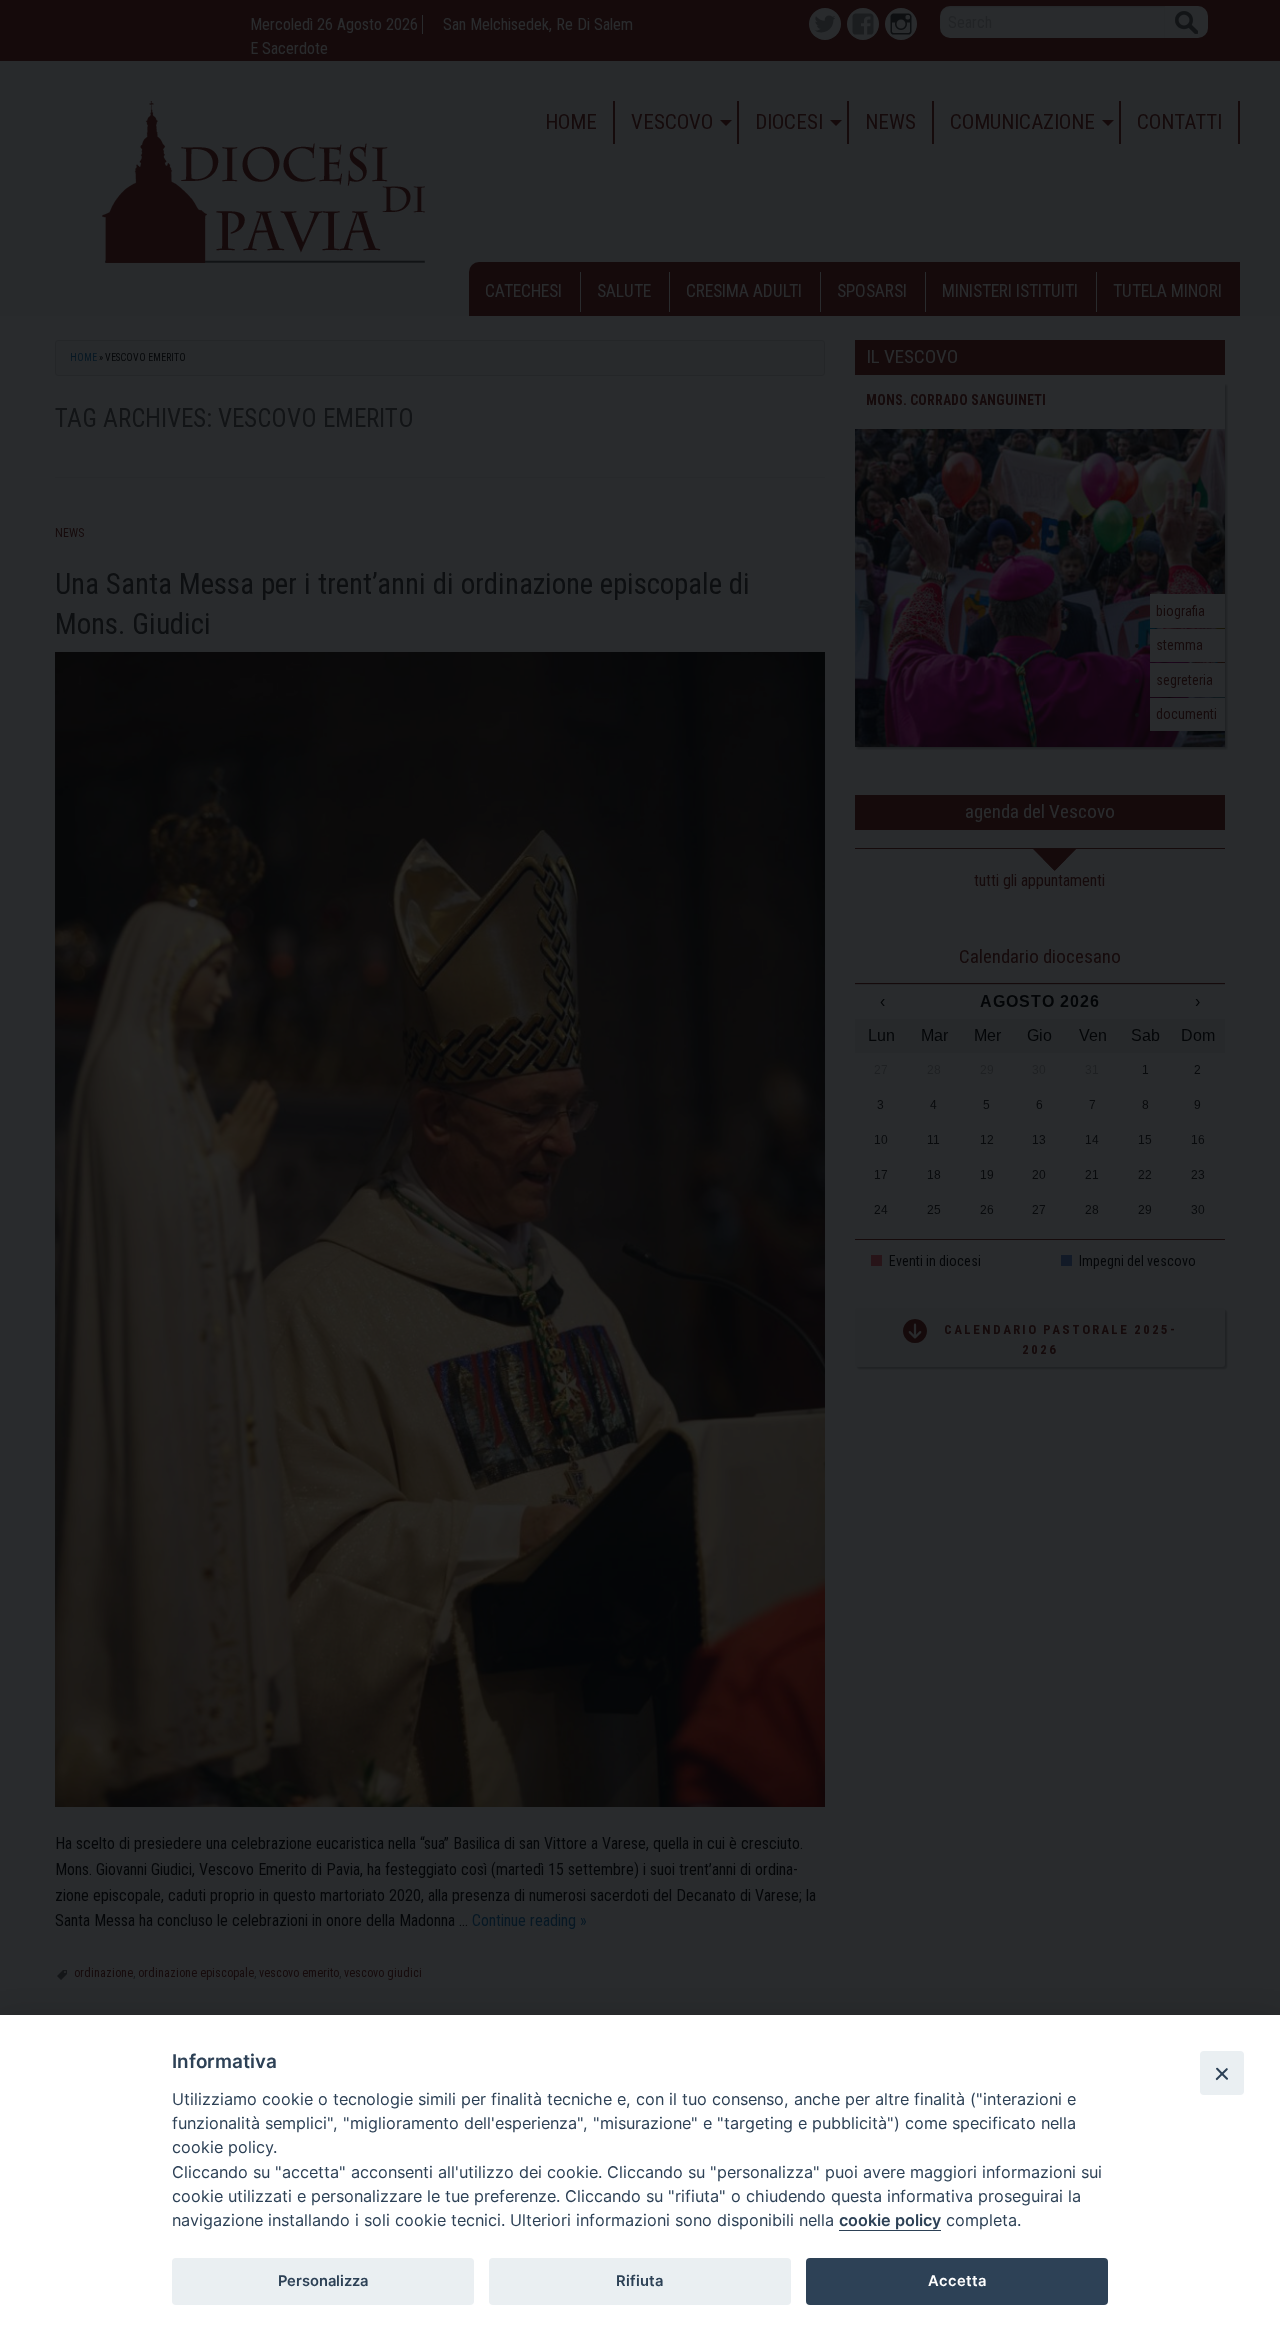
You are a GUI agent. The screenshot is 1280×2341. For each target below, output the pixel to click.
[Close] (1222, 2073)
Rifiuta (639, 2281)
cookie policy (890, 2220)
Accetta (957, 2281)
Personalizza (323, 2281)
